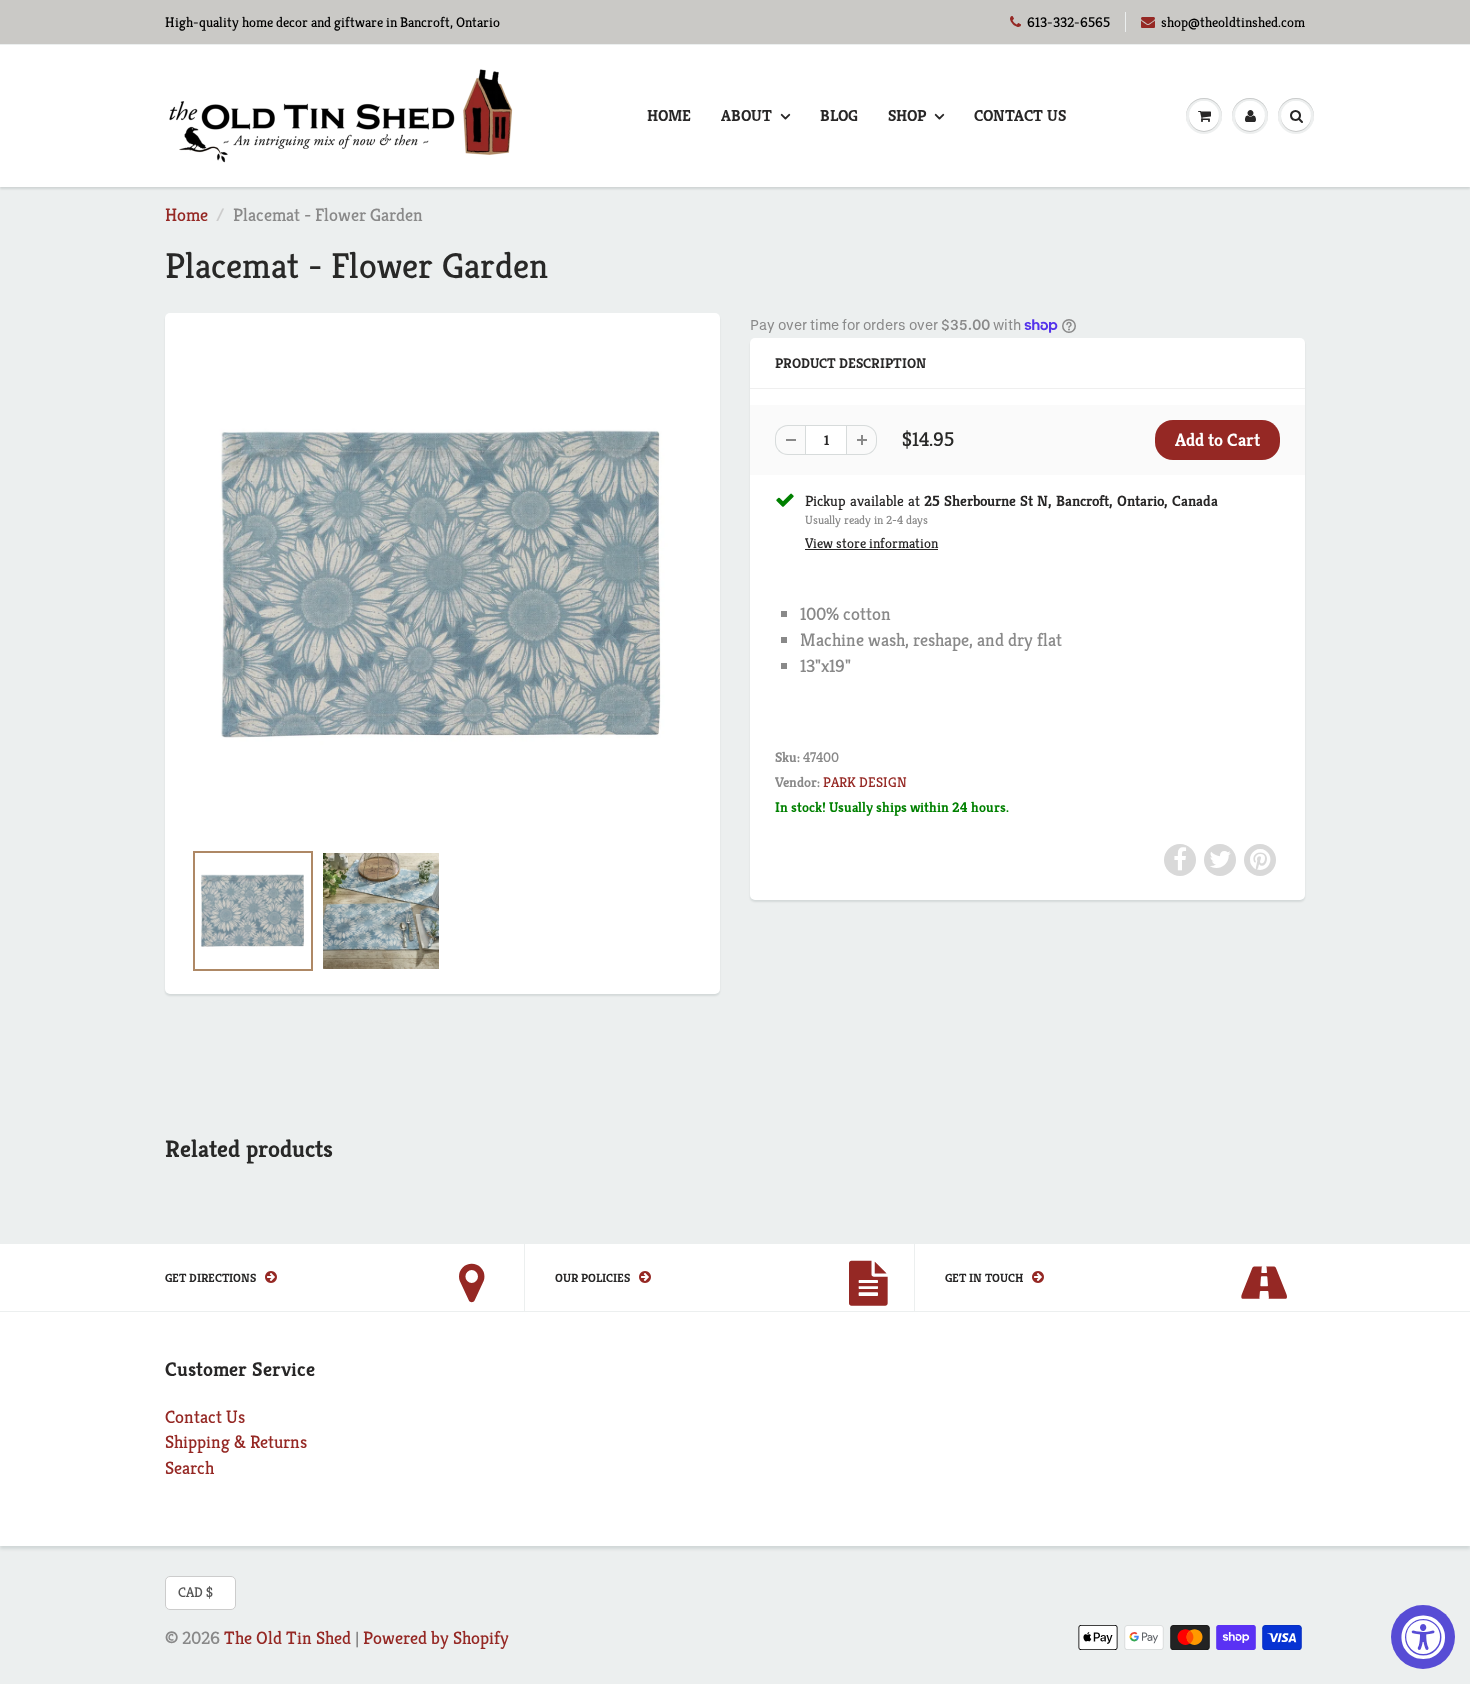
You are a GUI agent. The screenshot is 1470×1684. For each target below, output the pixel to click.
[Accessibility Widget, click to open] (1423, 1637)
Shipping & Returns (236, 1441)
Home (669, 115)
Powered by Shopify (436, 1637)
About (746, 115)
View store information (871, 543)
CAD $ (195, 1592)
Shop (907, 115)
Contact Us (1020, 115)
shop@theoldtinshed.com (1233, 22)
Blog (839, 115)
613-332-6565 (1068, 22)
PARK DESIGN (865, 782)
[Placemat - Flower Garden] (442, 585)
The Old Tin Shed (287, 1637)
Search (189, 1467)
